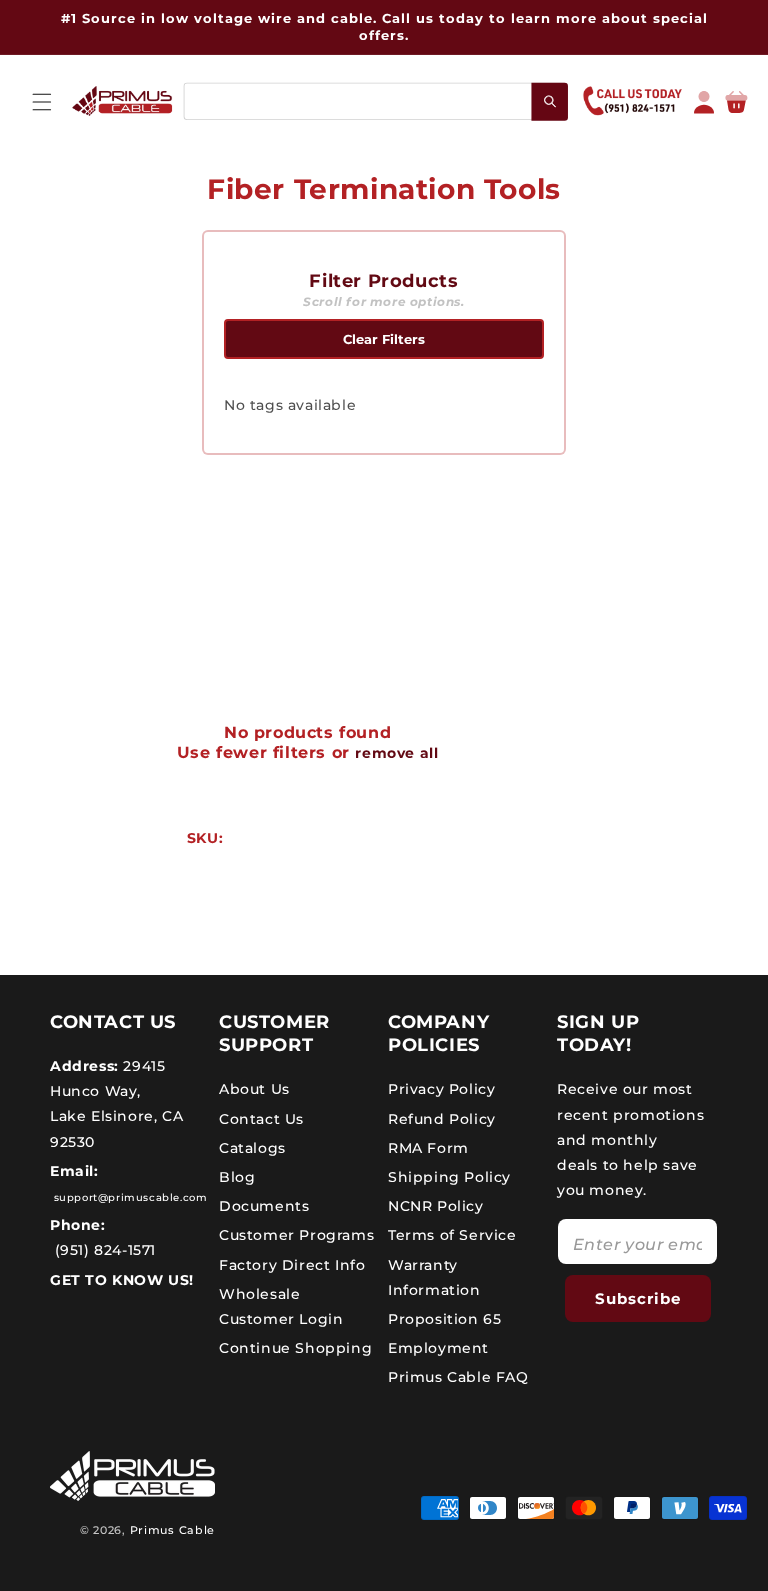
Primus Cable (172, 1530)
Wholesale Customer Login (281, 1306)
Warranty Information (434, 1277)
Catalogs (252, 1148)
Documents (264, 1206)
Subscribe (638, 1298)
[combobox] (375, 101)
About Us (254, 1089)
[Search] (550, 101)
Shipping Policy (449, 1177)
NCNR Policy (436, 1206)
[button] (42, 102)
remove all (396, 753)
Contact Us (261, 1119)
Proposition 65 (444, 1319)
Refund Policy (442, 1119)
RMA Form (428, 1148)
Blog (237, 1177)
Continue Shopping (295, 1348)
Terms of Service (452, 1235)
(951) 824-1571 (103, 1250)
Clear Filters (384, 339)
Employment (438, 1348)
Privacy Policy (441, 1089)
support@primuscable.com (128, 1197)
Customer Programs (296, 1235)
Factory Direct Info (292, 1265)
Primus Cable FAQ (458, 1377)
